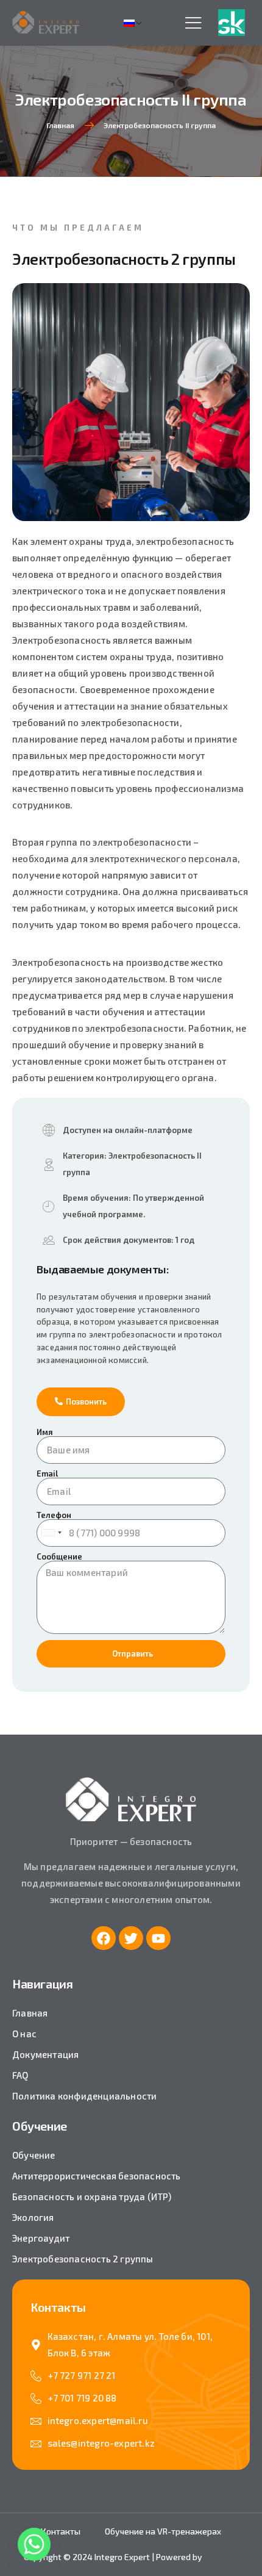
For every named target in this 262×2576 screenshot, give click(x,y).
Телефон (54, 1515)
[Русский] (134, 23)
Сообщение (59, 1557)
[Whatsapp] (34, 2544)
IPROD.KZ (221, 2557)
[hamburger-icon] (193, 23)
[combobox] (51, 1533)
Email (47, 1474)
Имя (45, 1432)
